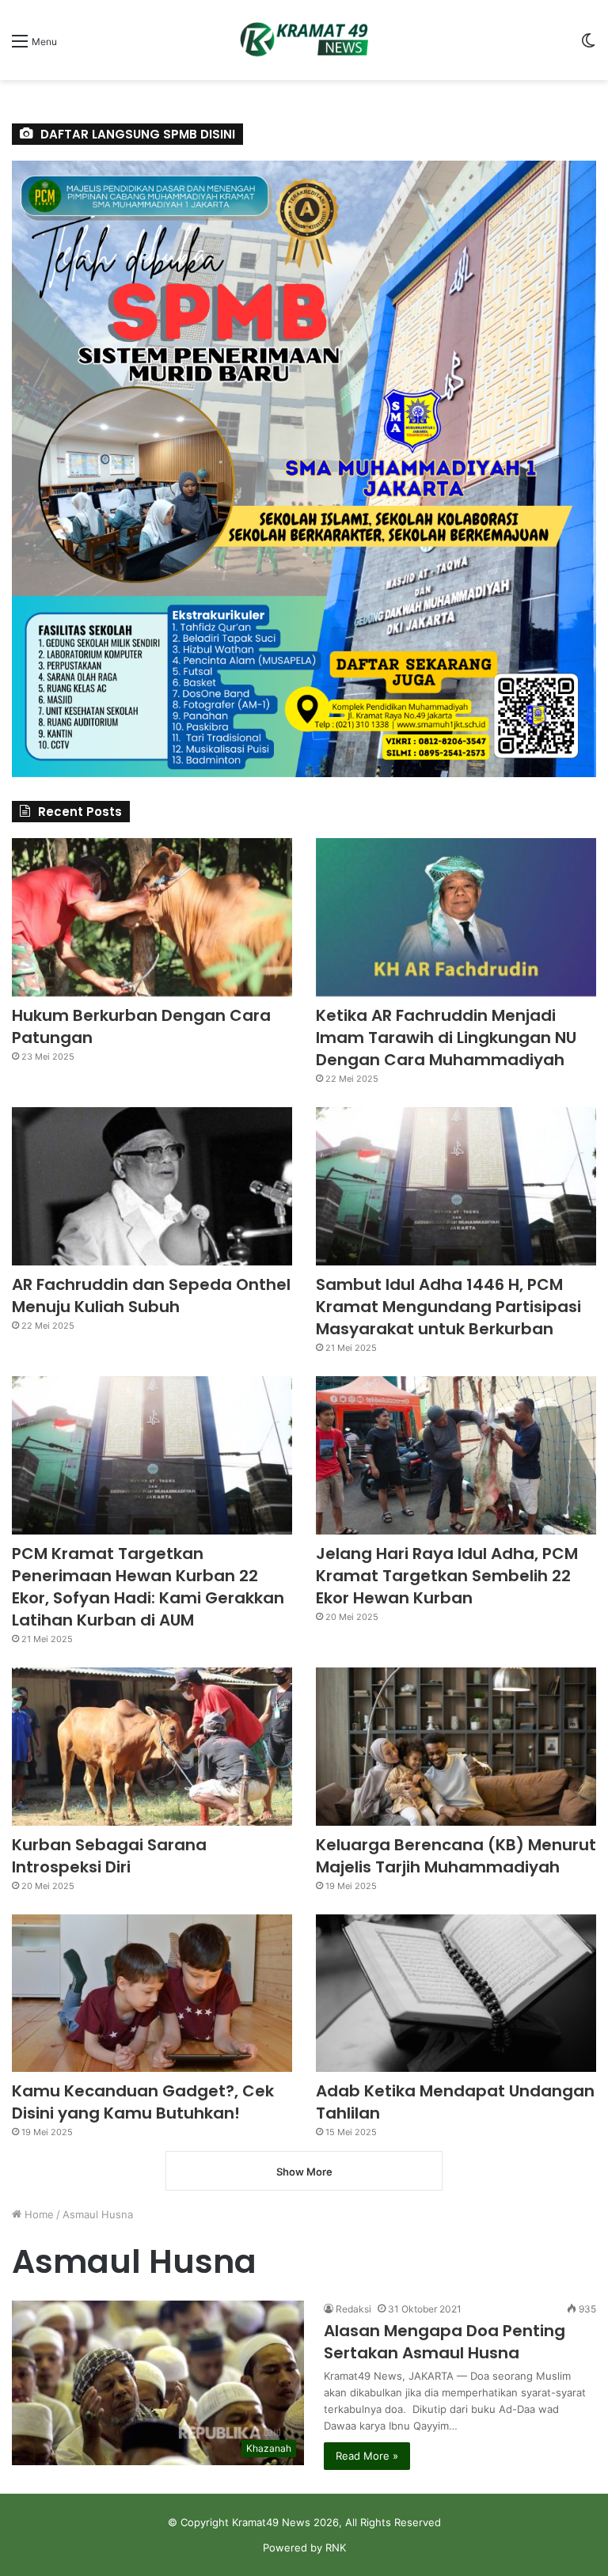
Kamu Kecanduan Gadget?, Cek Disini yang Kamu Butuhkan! (143, 2102)
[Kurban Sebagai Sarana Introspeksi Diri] (152, 1747)
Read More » (367, 2456)
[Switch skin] (588, 46)
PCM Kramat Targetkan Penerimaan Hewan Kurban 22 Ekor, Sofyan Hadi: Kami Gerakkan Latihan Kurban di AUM (148, 1587)
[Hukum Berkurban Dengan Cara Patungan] (152, 917)
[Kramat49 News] (304, 40)
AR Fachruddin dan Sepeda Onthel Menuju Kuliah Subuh (151, 1296)
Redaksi (353, 2309)
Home (38, 2214)
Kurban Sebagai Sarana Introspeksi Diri (109, 1856)
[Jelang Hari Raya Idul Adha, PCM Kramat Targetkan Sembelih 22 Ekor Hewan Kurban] (456, 1455)
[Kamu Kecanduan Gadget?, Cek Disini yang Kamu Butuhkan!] (152, 1994)
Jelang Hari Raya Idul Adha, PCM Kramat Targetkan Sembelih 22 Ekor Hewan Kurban (447, 1576)
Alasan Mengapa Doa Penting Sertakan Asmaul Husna (445, 2342)
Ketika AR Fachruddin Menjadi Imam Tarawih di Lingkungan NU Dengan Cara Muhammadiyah (446, 1038)
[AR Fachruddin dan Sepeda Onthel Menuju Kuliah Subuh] (152, 1186)
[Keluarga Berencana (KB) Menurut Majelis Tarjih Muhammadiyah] (456, 1747)
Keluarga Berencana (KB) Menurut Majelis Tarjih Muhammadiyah (456, 1856)
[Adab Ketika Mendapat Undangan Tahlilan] (456, 1994)
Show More (304, 2172)
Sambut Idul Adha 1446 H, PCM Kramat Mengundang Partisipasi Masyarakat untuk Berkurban (448, 1307)
